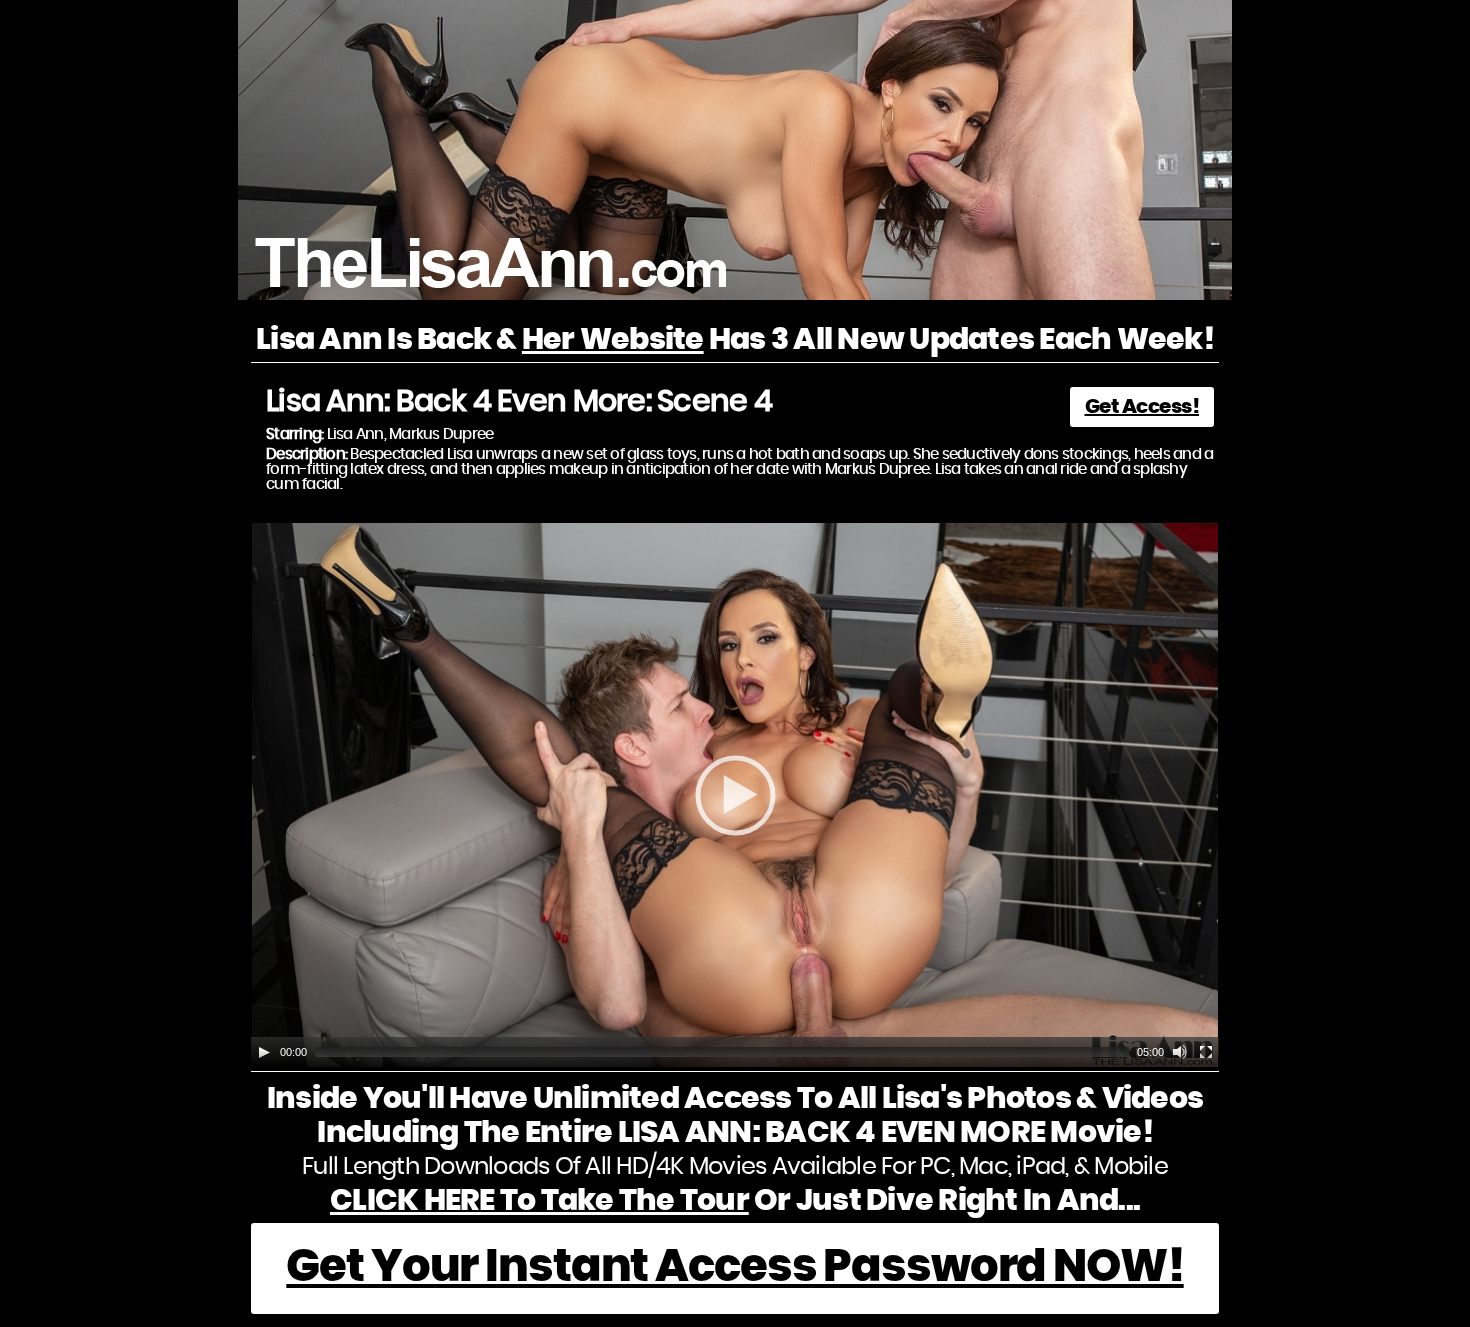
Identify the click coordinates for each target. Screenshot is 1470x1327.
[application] (735, 795)
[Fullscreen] (1206, 1052)
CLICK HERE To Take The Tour (539, 1201)
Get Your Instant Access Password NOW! (734, 1267)
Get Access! (1142, 407)
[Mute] (1180, 1052)
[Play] (264, 1052)
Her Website (613, 340)
